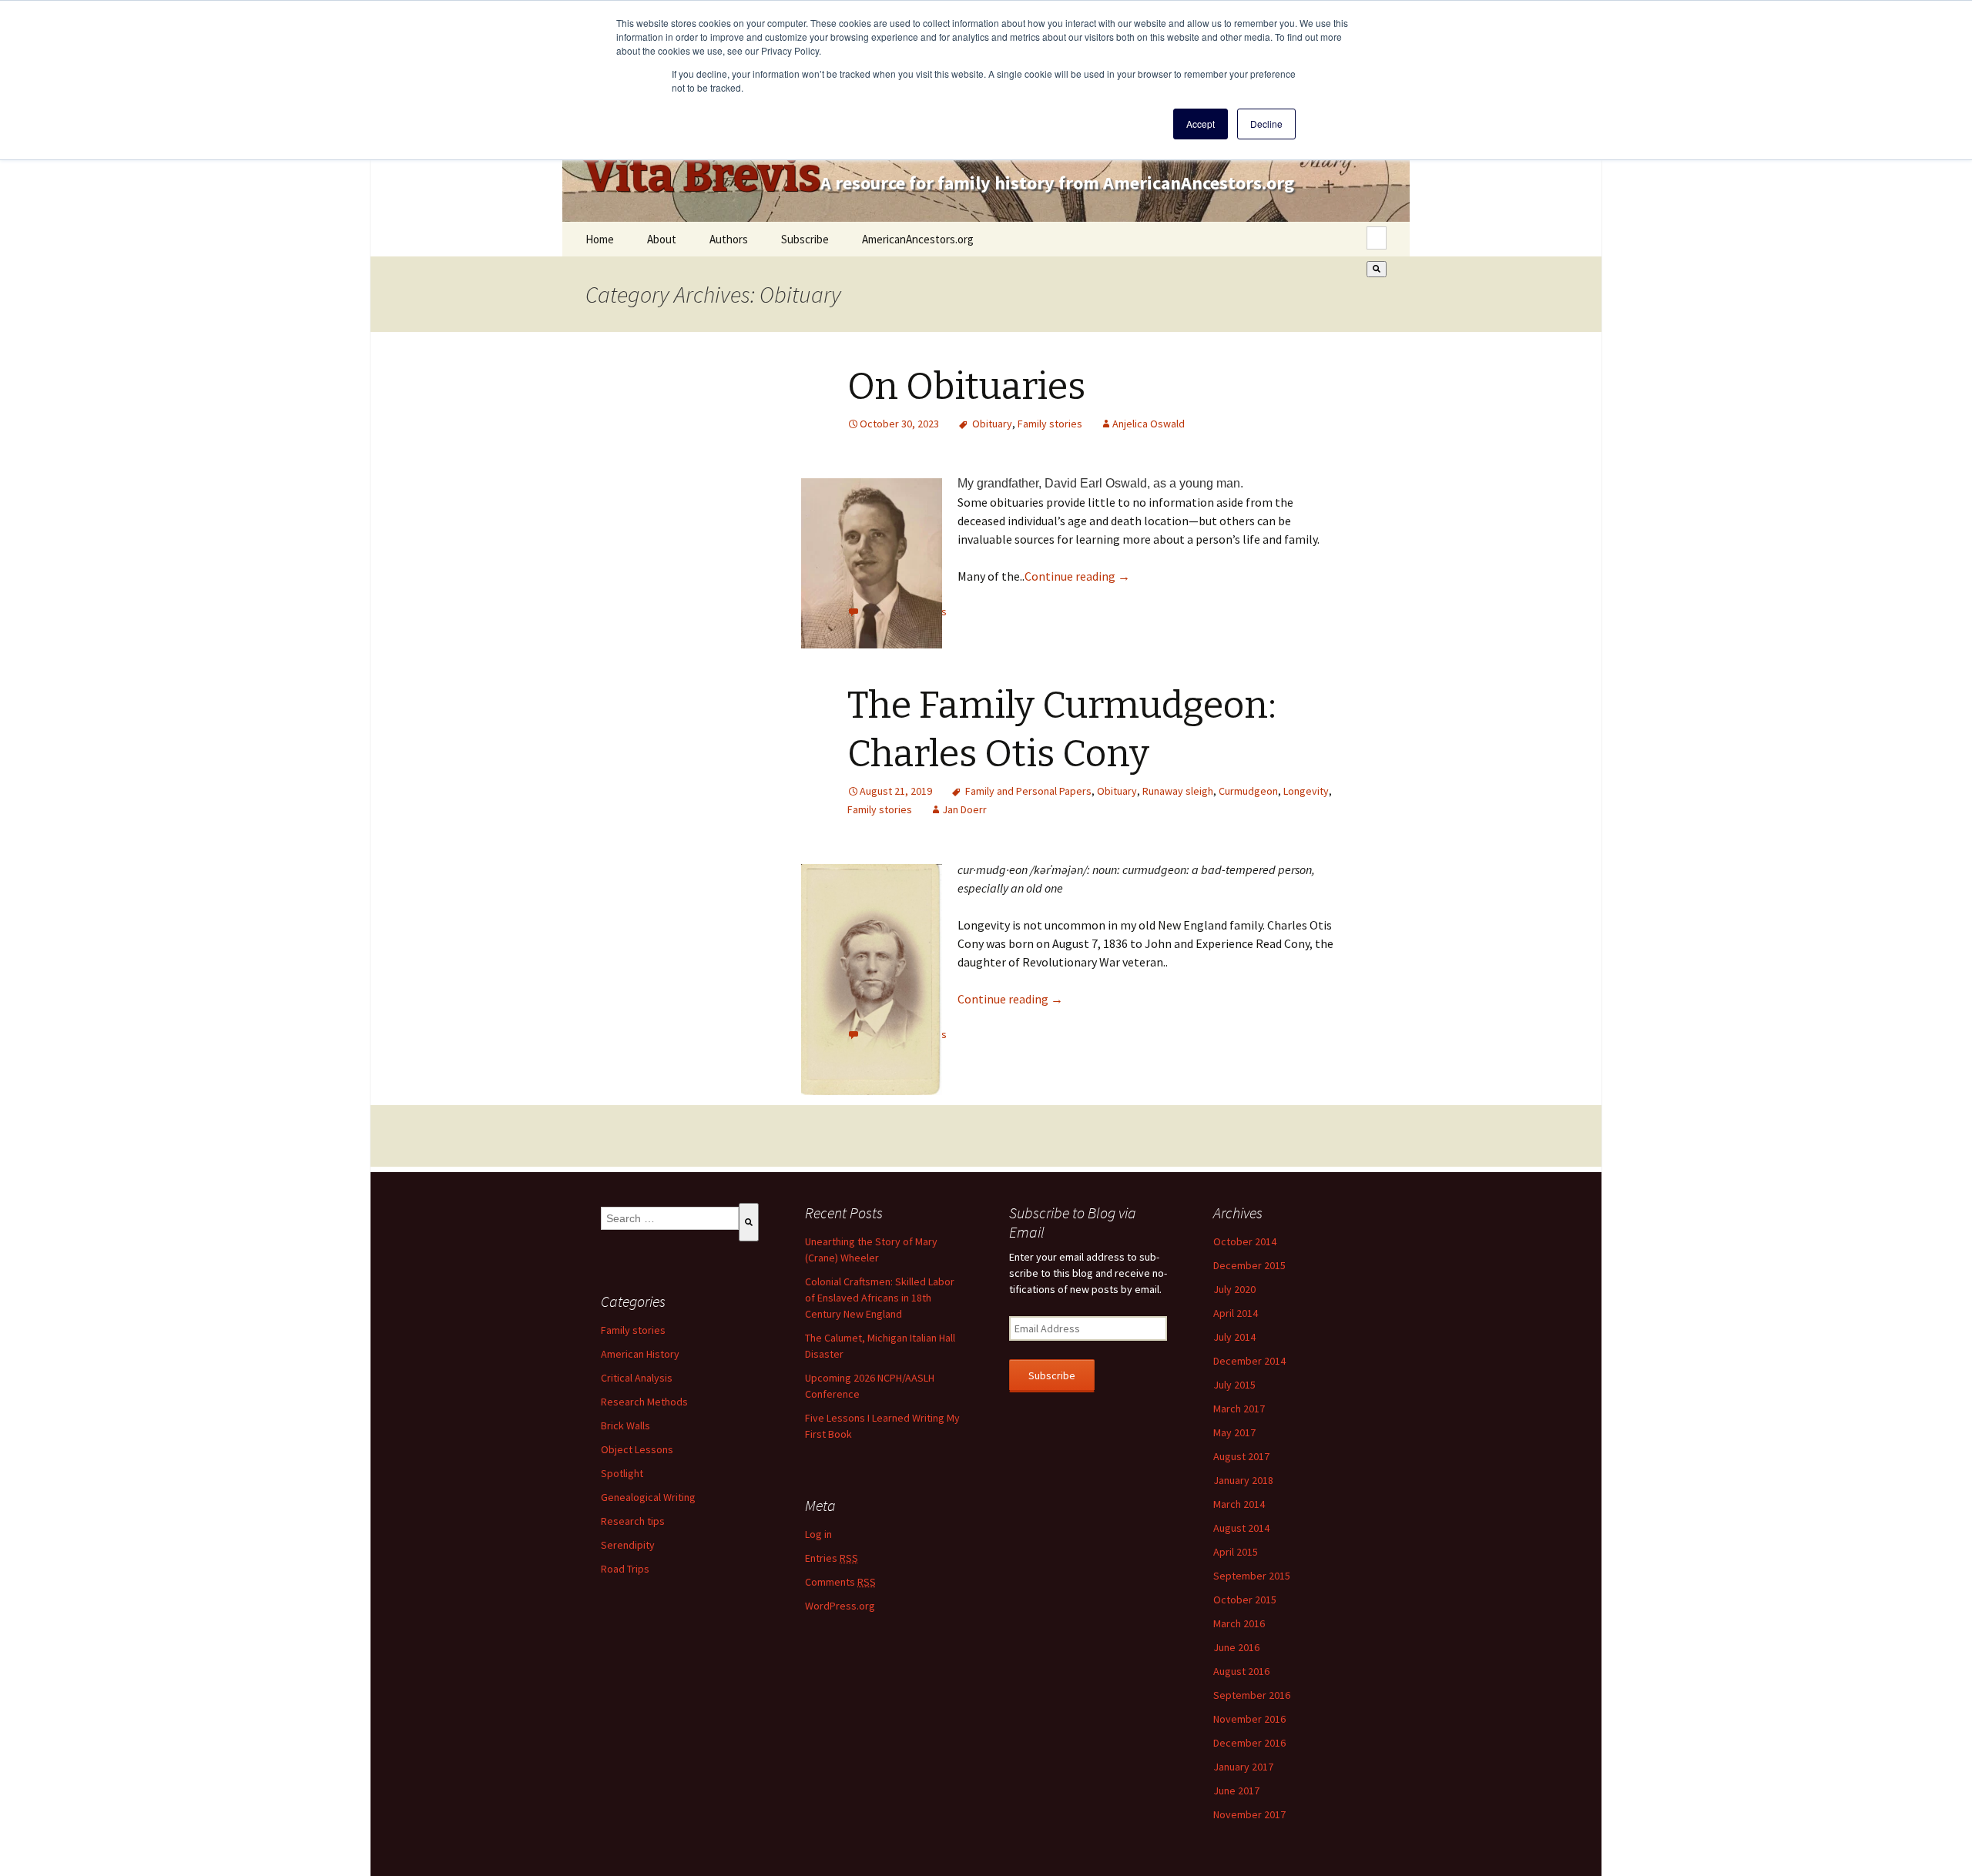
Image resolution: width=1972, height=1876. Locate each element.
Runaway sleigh (1178, 791)
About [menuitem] (662, 239)
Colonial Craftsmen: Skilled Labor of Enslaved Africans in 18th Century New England (880, 1298)
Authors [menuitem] (729, 239)
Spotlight (622, 1473)
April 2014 (1236, 1313)
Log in (818, 1534)
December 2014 (1249, 1361)
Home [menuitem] (600, 239)
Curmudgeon (1248, 791)
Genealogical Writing (648, 1497)
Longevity (1306, 791)
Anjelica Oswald (1149, 424)
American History (640, 1354)
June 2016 (1236, 1647)
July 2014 (1234, 1337)
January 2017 (1243, 1767)
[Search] (1377, 269)
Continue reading (1077, 576)
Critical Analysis (637, 1378)
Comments (840, 1582)
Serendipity (628, 1545)
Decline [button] (1266, 124)
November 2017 (1249, 1814)
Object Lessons (637, 1449)
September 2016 (1252, 1695)
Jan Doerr (964, 809)
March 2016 (1239, 1623)
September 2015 (1252, 1576)
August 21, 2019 (896, 791)
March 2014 (1239, 1504)
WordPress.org (840, 1606)
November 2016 (1249, 1719)
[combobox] (1377, 238)
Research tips (633, 1521)
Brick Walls (625, 1425)
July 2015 (1234, 1385)
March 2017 (1239, 1409)
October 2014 (1245, 1241)
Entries (832, 1558)
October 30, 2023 (899, 424)
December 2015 (1249, 1265)
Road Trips (625, 1569)
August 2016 (1241, 1671)
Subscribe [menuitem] (805, 239)
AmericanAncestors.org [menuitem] (918, 239)
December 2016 (1249, 1743)
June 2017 (1236, 1791)
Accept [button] (1201, 124)
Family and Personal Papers (1028, 791)
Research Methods (644, 1402)
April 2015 (1236, 1552)
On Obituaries (966, 387)
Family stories (1050, 424)
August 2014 (1241, 1528)
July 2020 (1234, 1289)
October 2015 (1245, 1600)
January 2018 (1243, 1480)
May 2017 (1234, 1432)
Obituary (992, 424)
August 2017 (1241, 1456)
